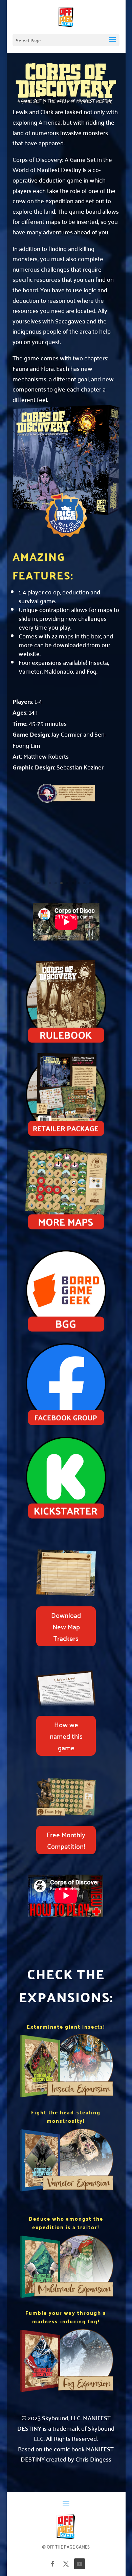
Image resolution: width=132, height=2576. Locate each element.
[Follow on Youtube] (80, 2564)
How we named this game (66, 1736)
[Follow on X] (66, 2564)
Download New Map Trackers (66, 1626)
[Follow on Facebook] (52, 2564)
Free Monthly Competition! (66, 1840)
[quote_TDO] (66, 801)
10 (90, 883)
